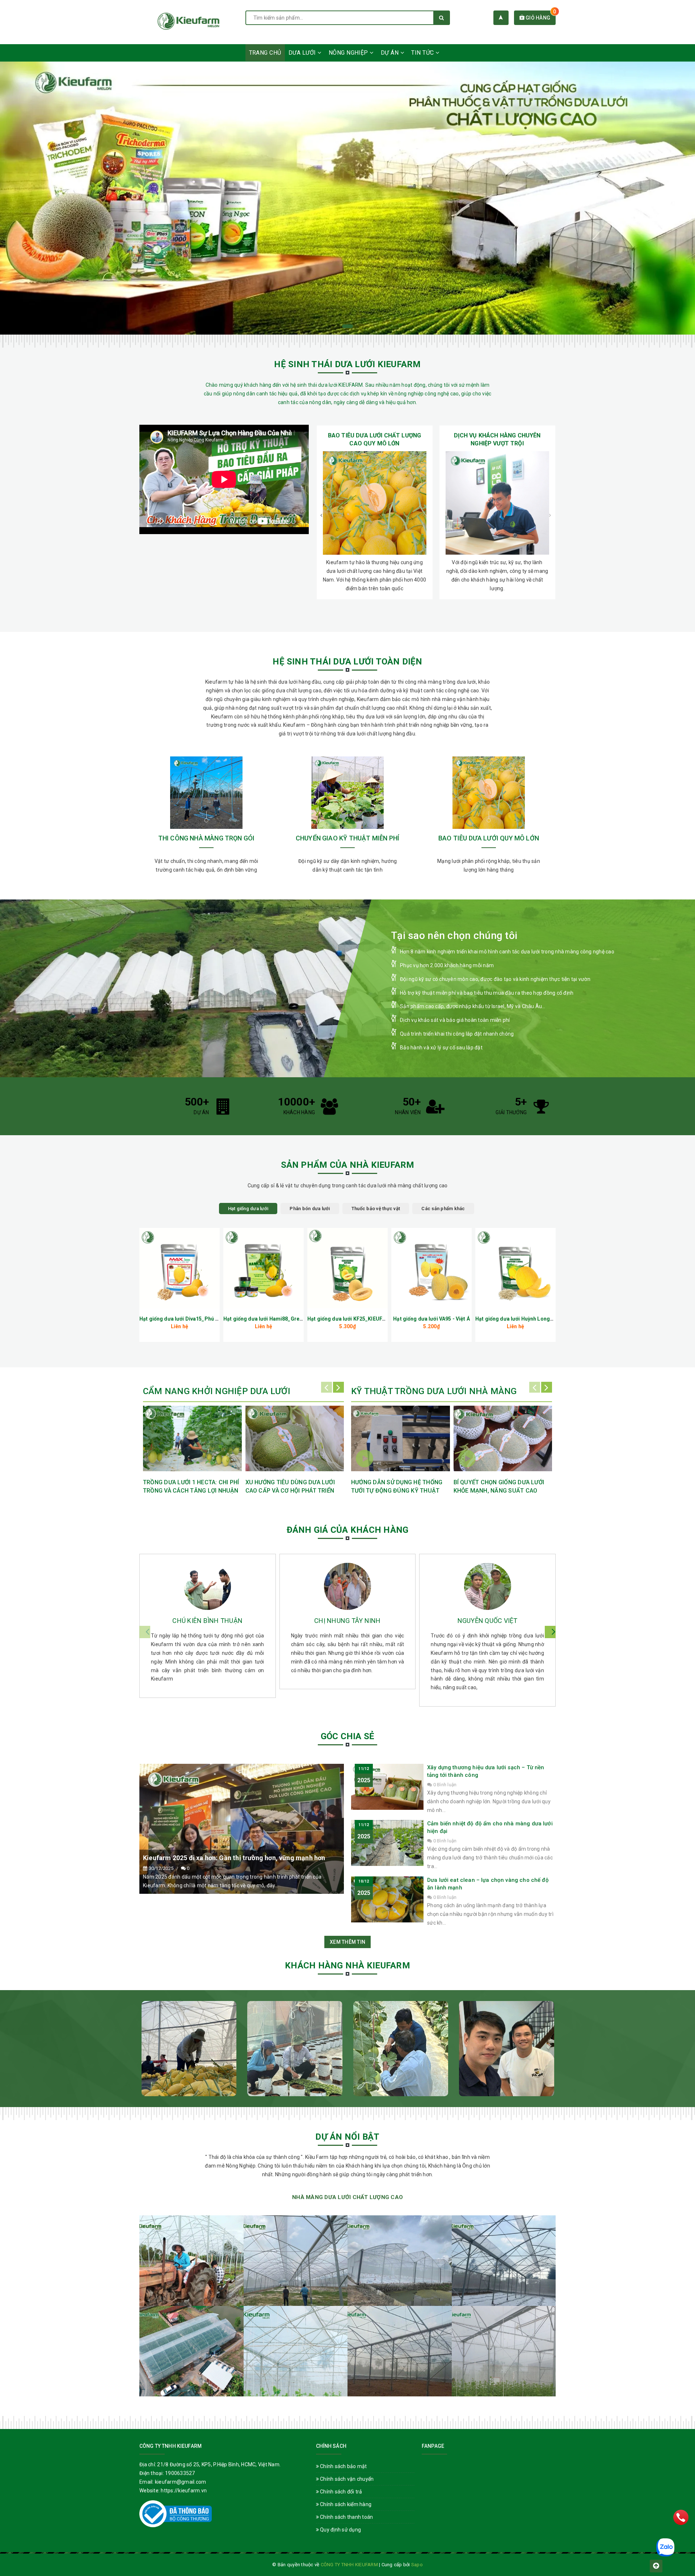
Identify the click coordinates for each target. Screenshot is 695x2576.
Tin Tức (423, 53)
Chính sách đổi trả (341, 2492)
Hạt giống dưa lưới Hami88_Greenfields (271, 1319)
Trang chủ (265, 53)
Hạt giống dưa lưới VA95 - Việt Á (431, 1319)
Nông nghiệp (349, 53)
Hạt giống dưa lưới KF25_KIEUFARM (350, 1319)
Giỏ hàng (540, 18)
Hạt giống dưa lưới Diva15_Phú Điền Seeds (191, 1319)
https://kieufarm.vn (184, 2491)
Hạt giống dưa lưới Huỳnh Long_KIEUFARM (526, 1319)
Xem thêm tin (347, 1942)
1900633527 (180, 2473)
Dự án (391, 53)
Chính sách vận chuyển (346, 2479)
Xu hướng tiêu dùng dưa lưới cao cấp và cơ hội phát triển (290, 1486)
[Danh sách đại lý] (501, 18)
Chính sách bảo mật (343, 2466)
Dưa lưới (303, 53)
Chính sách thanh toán (346, 2517)
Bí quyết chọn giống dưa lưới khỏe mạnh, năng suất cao (499, 1486)
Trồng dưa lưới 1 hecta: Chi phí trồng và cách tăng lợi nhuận (191, 1486)
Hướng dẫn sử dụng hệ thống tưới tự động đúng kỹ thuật (397, 1486)
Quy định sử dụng (340, 2530)
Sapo (417, 2565)
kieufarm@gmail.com (181, 2482)
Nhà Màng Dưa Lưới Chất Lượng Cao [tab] (347, 2197)
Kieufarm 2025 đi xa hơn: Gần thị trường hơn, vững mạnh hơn (234, 1858)
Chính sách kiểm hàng (345, 2504)
